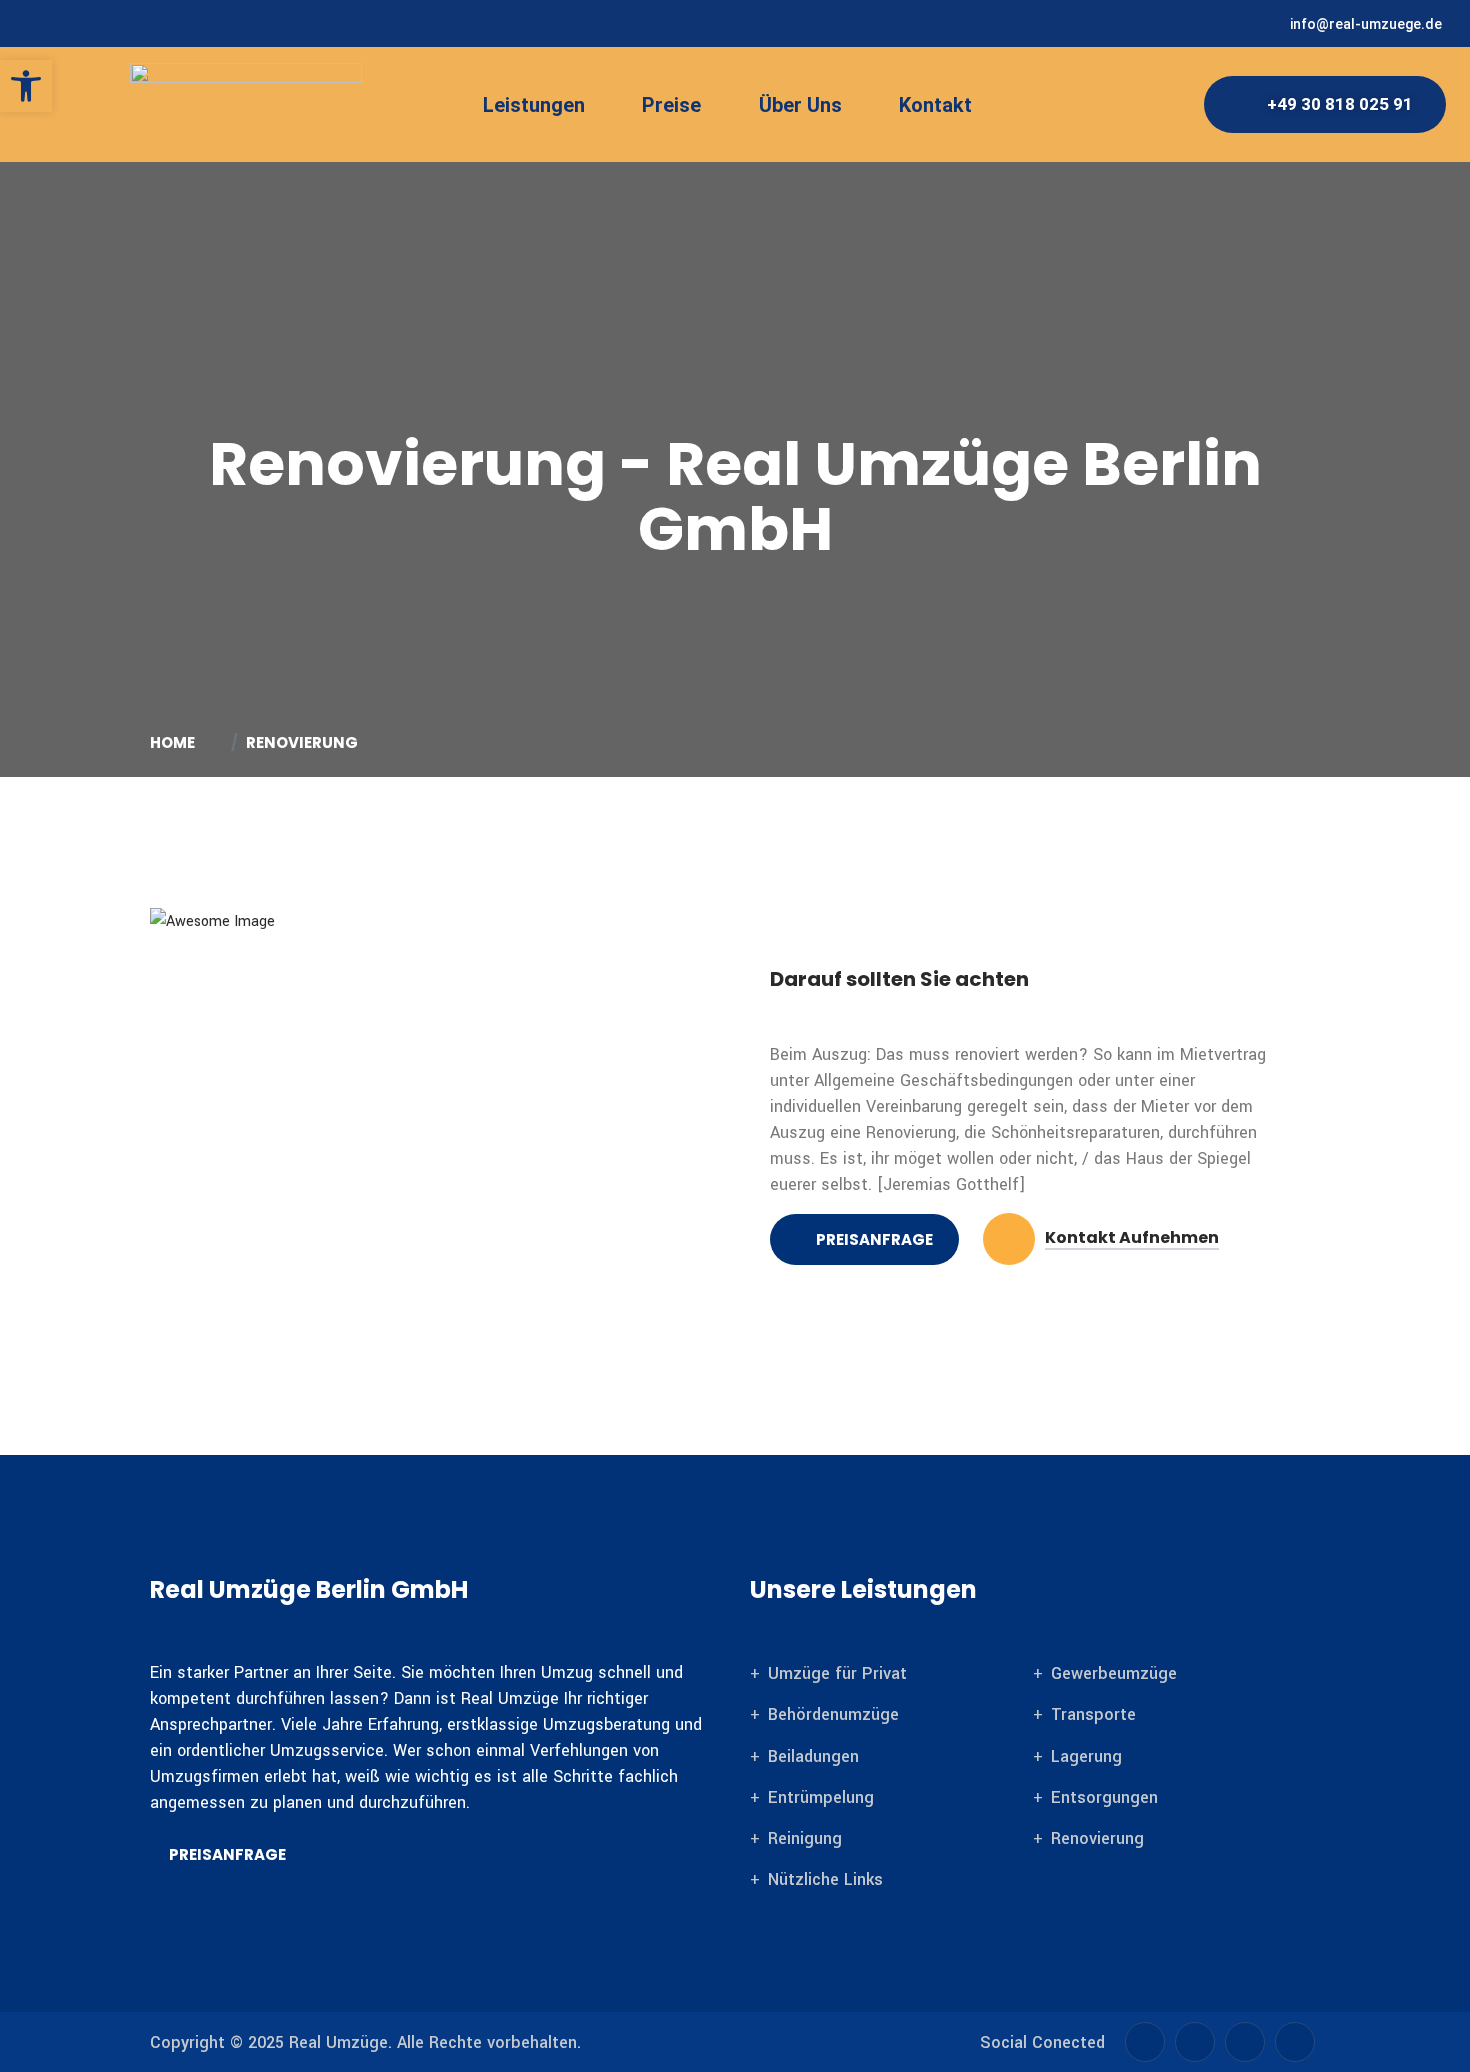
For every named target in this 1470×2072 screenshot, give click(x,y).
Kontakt (935, 105)
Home (175, 742)
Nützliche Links (825, 1879)
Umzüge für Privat (837, 1673)
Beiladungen (813, 1756)
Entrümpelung (821, 1797)
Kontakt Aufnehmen (1132, 1238)
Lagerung (1086, 1756)
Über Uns (800, 105)
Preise (671, 105)
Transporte (1093, 1714)
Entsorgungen (1104, 1797)
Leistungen (534, 105)
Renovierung (1097, 1838)
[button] (548, 105)
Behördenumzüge (833, 1714)
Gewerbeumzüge (1114, 1673)
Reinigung (805, 1838)
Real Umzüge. (340, 2042)
